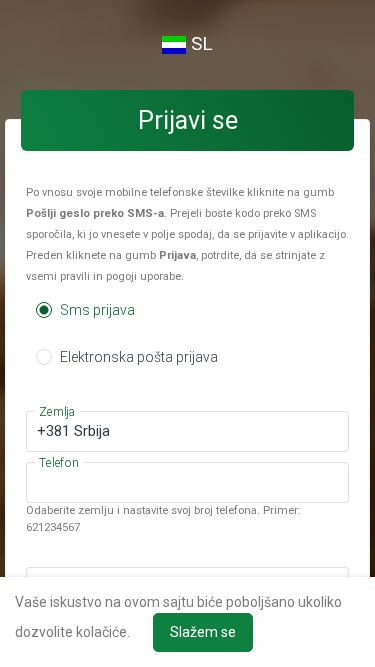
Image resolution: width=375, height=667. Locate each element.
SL (199, 43)
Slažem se (203, 632)
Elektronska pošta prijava (137, 357)
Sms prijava (96, 310)
